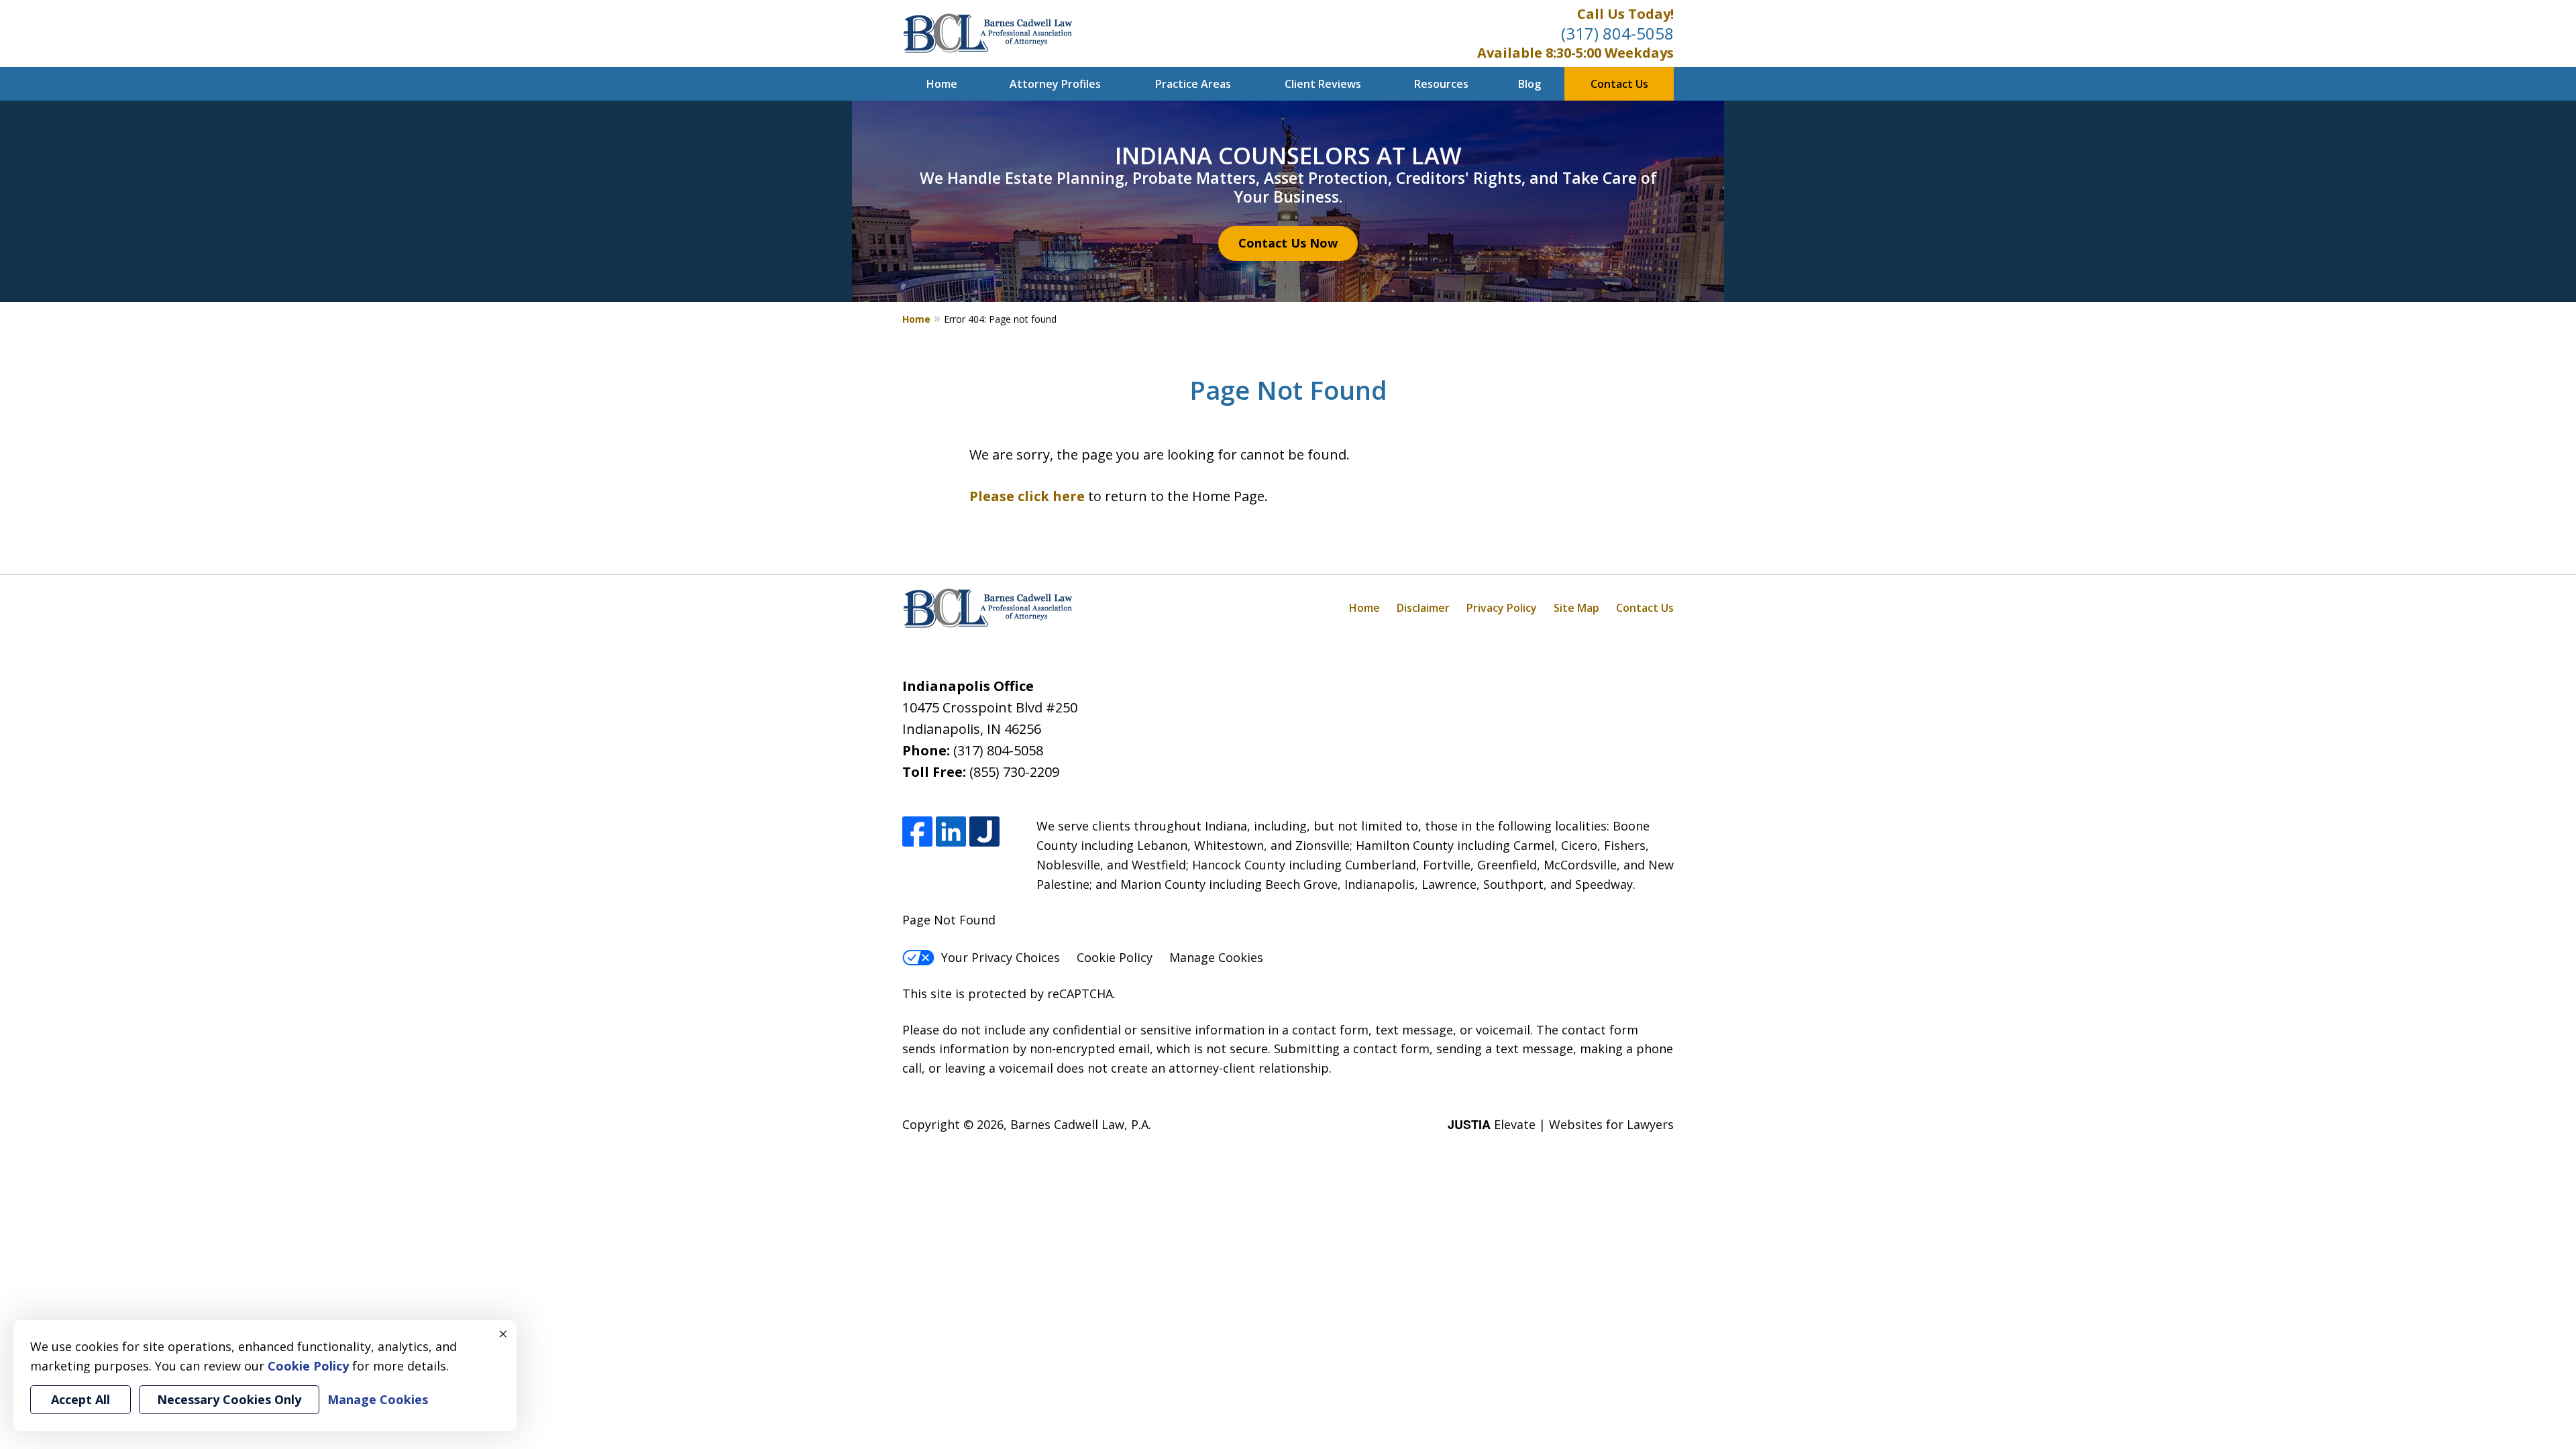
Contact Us (1619, 84)
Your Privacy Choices (1001, 957)
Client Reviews (1323, 84)
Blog (1529, 84)
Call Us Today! (1625, 14)
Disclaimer (1423, 608)
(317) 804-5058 (1617, 33)
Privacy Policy (1502, 608)
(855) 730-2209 (1014, 772)
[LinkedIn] (951, 831)
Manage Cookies (1216, 957)
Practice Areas (1193, 84)
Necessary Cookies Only (229, 1399)
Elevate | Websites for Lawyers (1561, 1124)
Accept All (80, 1399)
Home (942, 84)
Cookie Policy (1115, 957)
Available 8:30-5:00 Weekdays (1575, 53)
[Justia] (984, 831)
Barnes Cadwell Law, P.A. (1081, 1124)
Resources (1441, 84)
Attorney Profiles (1055, 84)
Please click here (1027, 496)
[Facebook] (917, 831)
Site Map (1576, 608)
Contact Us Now (1288, 243)
